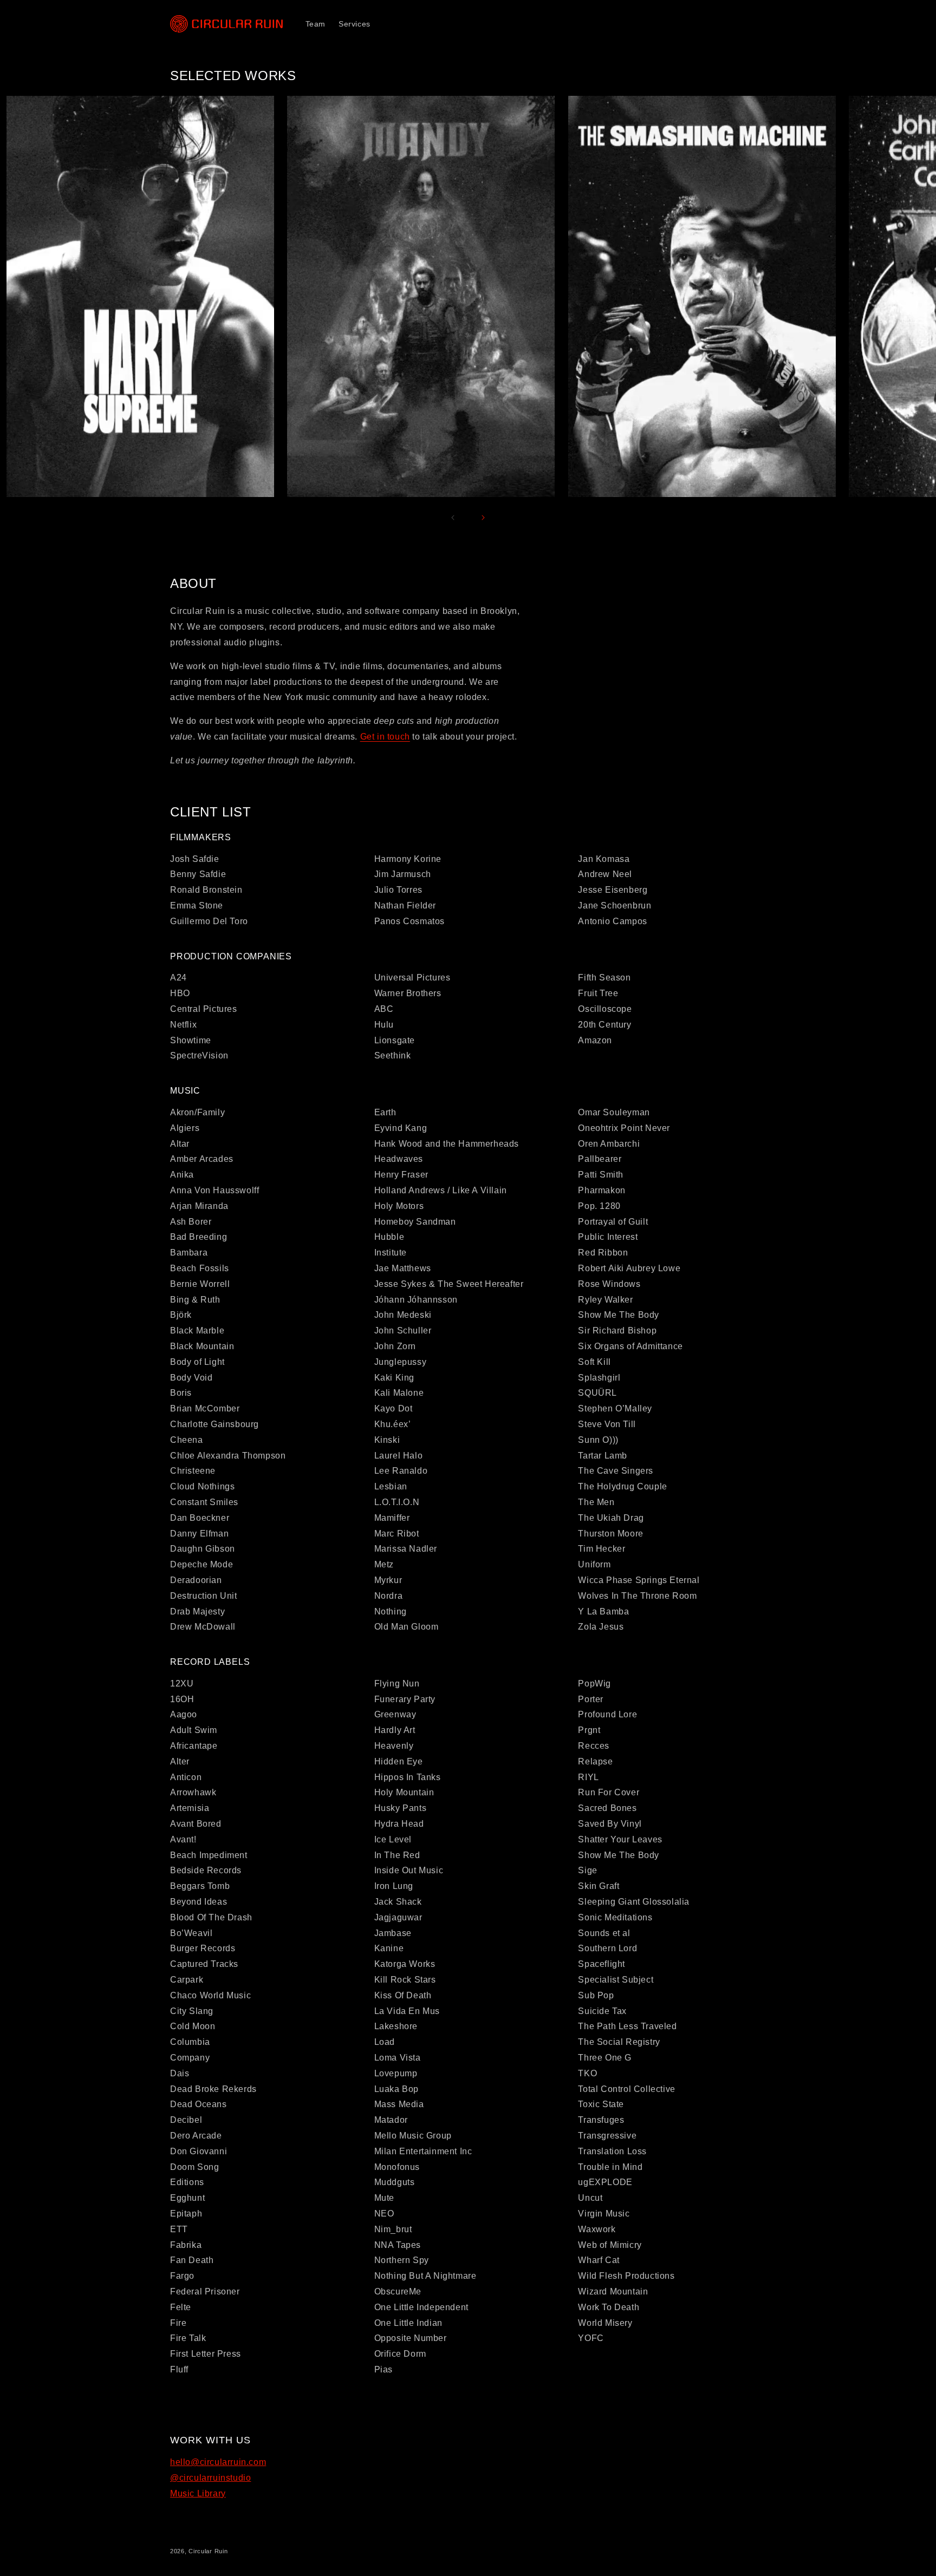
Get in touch (385, 737)
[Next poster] (483, 518)
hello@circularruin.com (218, 2462)
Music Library (198, 2493)
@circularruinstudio (210, 2478)
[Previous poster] (453, 518)
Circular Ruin (208, 2551)
